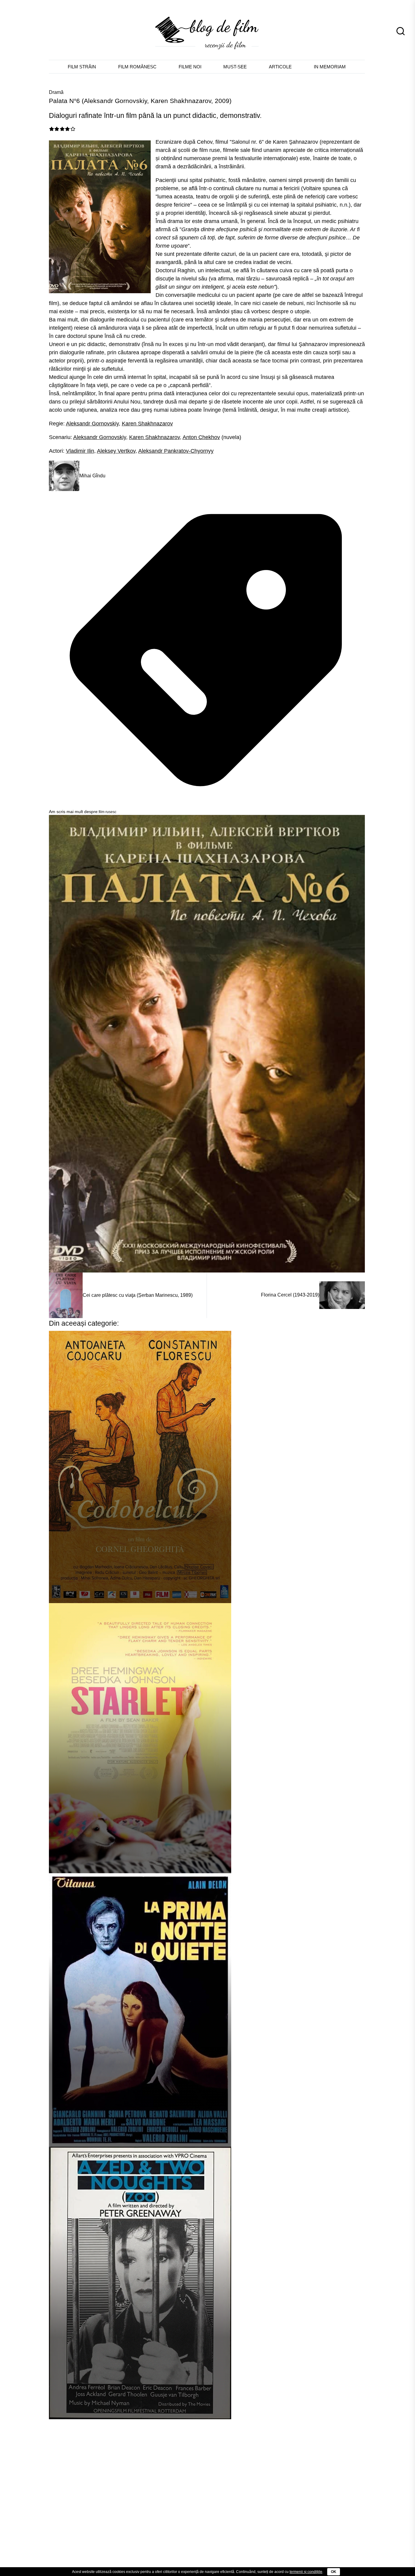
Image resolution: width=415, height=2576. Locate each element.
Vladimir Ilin (80, 451)
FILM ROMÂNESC (137, 67)
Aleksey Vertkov (116, 451)
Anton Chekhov (201, 437)
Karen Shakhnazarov (147, 424)
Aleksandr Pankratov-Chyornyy (176, 451)
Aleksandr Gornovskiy (92, 424)
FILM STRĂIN (82, 67)
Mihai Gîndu (92, 476)
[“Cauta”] (400, 29)
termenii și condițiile (306, 2572)
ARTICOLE (280, 67)
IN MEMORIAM (330, 67)
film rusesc (108, 812)
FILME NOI (190, 67)
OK (334, 2572)
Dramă (56, 92)
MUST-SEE (235, 67)
